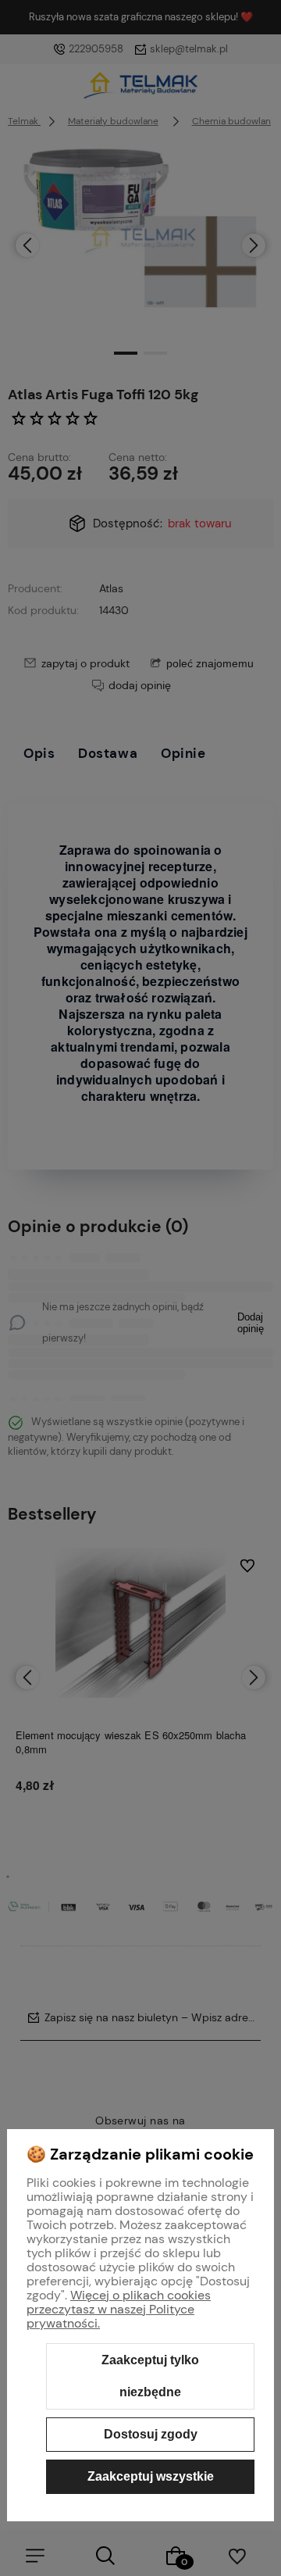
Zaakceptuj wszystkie (151, 2476)
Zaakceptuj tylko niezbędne (150, 2376)
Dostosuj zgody (151, 2434)
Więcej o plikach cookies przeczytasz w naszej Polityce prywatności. (119, 2309)
